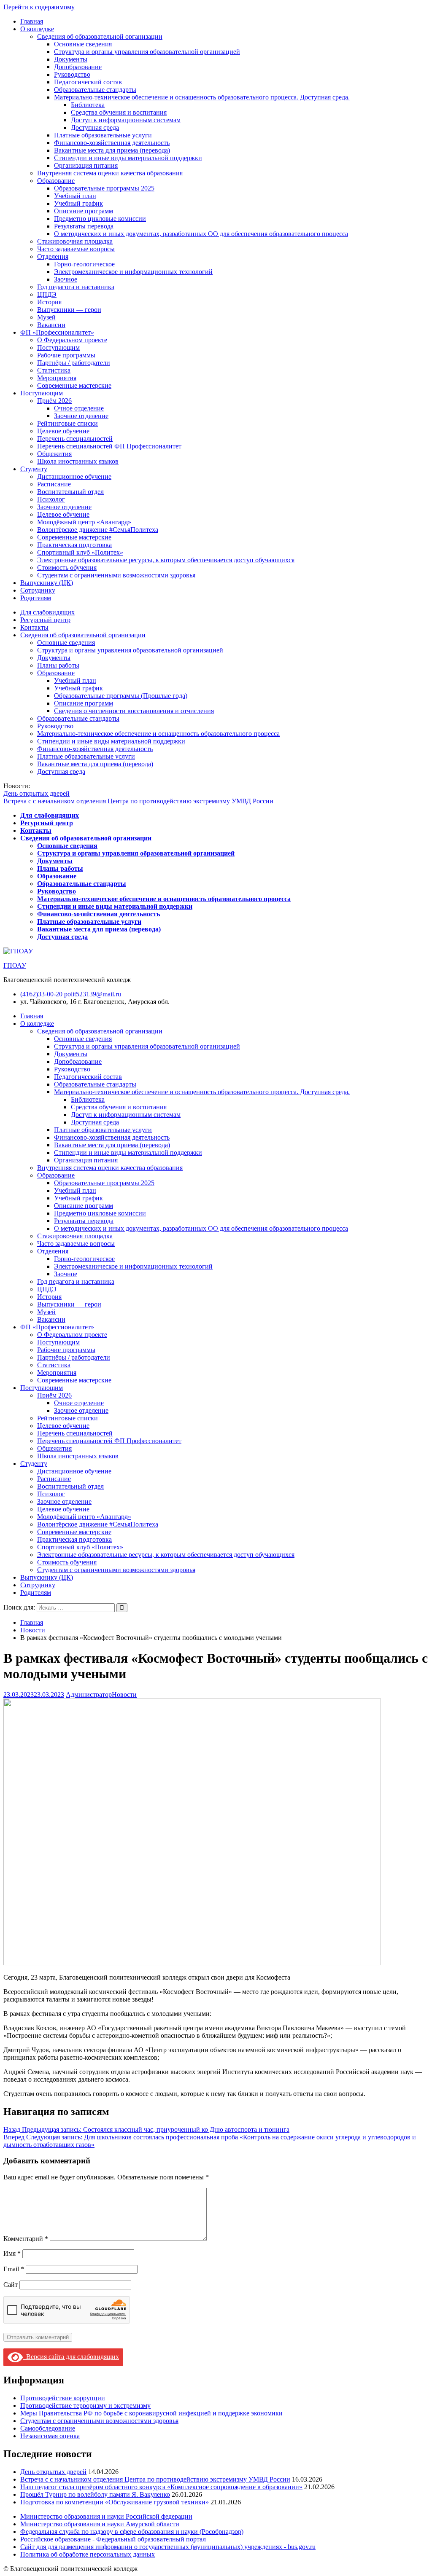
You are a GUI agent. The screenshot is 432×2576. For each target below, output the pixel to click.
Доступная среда (95, 127)
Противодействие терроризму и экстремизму (85, 2406)
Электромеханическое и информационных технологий (133, 272)
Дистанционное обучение (74, 476)
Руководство (72, 74)
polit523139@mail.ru (93, 994)
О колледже (37, 29)
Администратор (89, 1695)
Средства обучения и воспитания (119, 112)
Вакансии (51, 325)
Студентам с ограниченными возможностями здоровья (116, 575)
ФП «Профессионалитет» (57, 332)
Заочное (66, 279)
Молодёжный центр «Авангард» (84, 522)
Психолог (51, 499)
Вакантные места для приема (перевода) (112, 150)
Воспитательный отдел (70, 492)
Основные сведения (83, 44)
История (49, 302)
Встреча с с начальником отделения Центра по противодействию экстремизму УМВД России (138, 801)
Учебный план (75, 196)
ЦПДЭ (47, 294)
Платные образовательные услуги (103, 135)
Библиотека (88, 105)
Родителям (36, 598)
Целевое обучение (63, 431)
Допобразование (78, 67)
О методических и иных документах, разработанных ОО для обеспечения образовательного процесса (201, 234)
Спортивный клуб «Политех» (80, 552)
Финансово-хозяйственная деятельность (112, 143)
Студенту (34, 469)
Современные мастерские (74, 385)
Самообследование (48, 2428)
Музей (46, 317)
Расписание (54, 484)
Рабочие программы (66, 355)
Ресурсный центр (45, 620)
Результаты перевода (84, 226)
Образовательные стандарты (95, 90)
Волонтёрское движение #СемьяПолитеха (98, 530)
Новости (124, 1695)
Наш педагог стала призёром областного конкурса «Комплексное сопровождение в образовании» (161, 2487)
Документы (71, 59)
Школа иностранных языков (78, 461)
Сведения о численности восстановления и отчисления (134, 711)
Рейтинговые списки (67, 423)
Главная (32, 21)
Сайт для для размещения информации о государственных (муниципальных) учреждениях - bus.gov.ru (168, 2547)
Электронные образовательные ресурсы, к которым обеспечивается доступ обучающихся (166, 560)
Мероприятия (57, 378)
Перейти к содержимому (39, 7)
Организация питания (86, 165)
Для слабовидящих (47, 612)
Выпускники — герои (69, 310)
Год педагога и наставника (76, 287)
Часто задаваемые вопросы (76, 249)
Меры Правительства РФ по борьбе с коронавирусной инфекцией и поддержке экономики (151, 2413)
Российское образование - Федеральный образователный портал (113, 2539)
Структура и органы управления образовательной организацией (147, 52)
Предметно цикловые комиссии (100, 219)
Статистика (54, 370)
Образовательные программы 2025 (104, 188)
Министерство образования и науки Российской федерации (106, 2516)
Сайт (11, 2285)
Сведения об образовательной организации (100, 36)
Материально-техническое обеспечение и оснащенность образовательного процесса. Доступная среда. (202, 97)
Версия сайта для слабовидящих (71, 2357)
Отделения (53, 256)
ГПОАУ (15, 965)
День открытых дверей (36, 793)
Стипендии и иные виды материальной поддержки (128, 158)
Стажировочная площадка (75, 241)
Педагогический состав (88, 82)
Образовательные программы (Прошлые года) (121, 696)
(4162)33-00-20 (41, 994)
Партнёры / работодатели (74, 363)
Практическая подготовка (74, 545)
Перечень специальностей (75, 439)
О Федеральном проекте (72, 340)
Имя (12, 2253)
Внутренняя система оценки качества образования (110, 173)
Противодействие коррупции (63, 2398)
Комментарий (26, 2239)
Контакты (34, 627)
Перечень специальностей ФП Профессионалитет (109, 446)
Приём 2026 (54, 401)
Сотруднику (38, 590)
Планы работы (58, 665)
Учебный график (78, 203)
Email (14, 2269)
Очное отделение (79, 408)
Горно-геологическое (84, 264)
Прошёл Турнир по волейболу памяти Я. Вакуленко (95, 2494)
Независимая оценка (50, 2436)
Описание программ (84, 211)
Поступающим (58, 347)
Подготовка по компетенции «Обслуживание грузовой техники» (115, 2502)
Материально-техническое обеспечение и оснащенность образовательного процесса (158, 734)
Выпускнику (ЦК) (47, 583)
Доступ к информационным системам (126, 120)
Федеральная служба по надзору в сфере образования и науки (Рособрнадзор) (132, 2532)
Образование (56, 181)
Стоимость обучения (67, 568)
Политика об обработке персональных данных (88, 2554)
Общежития (54, 454)
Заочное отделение (81, 416)
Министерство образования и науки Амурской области (100, 2524)
